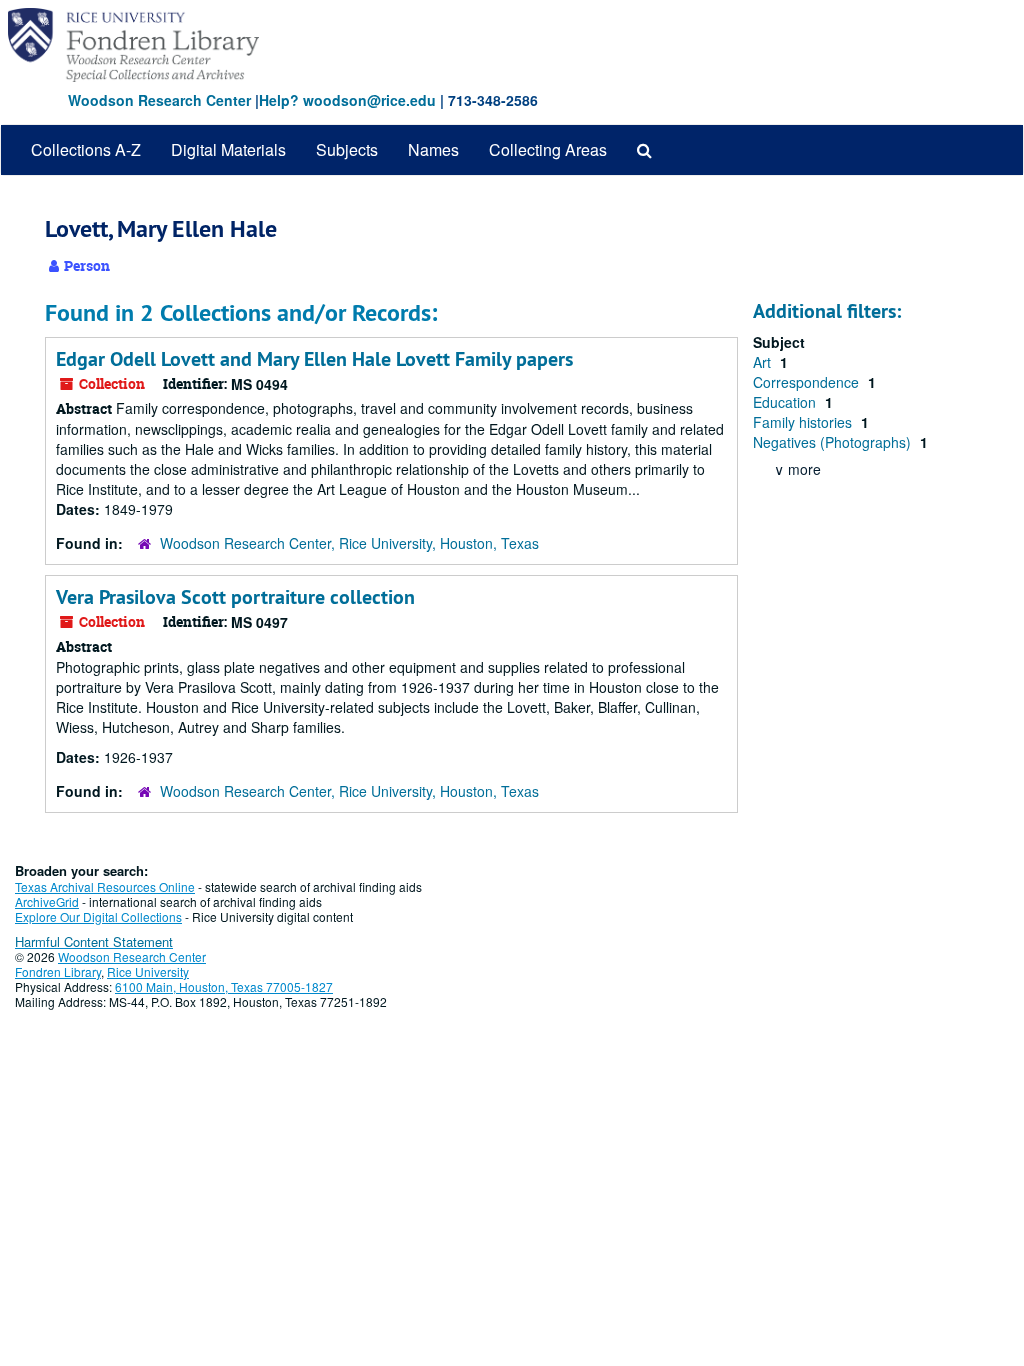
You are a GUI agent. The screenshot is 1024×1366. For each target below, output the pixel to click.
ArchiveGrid (47, 901)
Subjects (347, 149)
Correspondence (808, 382)
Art (764, 362)
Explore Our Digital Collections (98, 916)
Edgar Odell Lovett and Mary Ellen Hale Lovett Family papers (314, 359)
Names (433, 149)
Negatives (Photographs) (834, 442)
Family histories (804, 422)
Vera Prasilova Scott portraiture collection (235, 597)
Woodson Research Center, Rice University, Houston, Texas (349, 543)
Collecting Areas (548, 149)
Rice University (148, 971)
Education (786, 402)
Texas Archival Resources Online (105, 886)
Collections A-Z (86, 149)
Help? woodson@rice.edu (347, 100)
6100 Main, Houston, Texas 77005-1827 (224, 986)
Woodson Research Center (159, 100)
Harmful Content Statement (94, 941)
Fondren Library (58, 971)
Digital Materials (228, 149)
